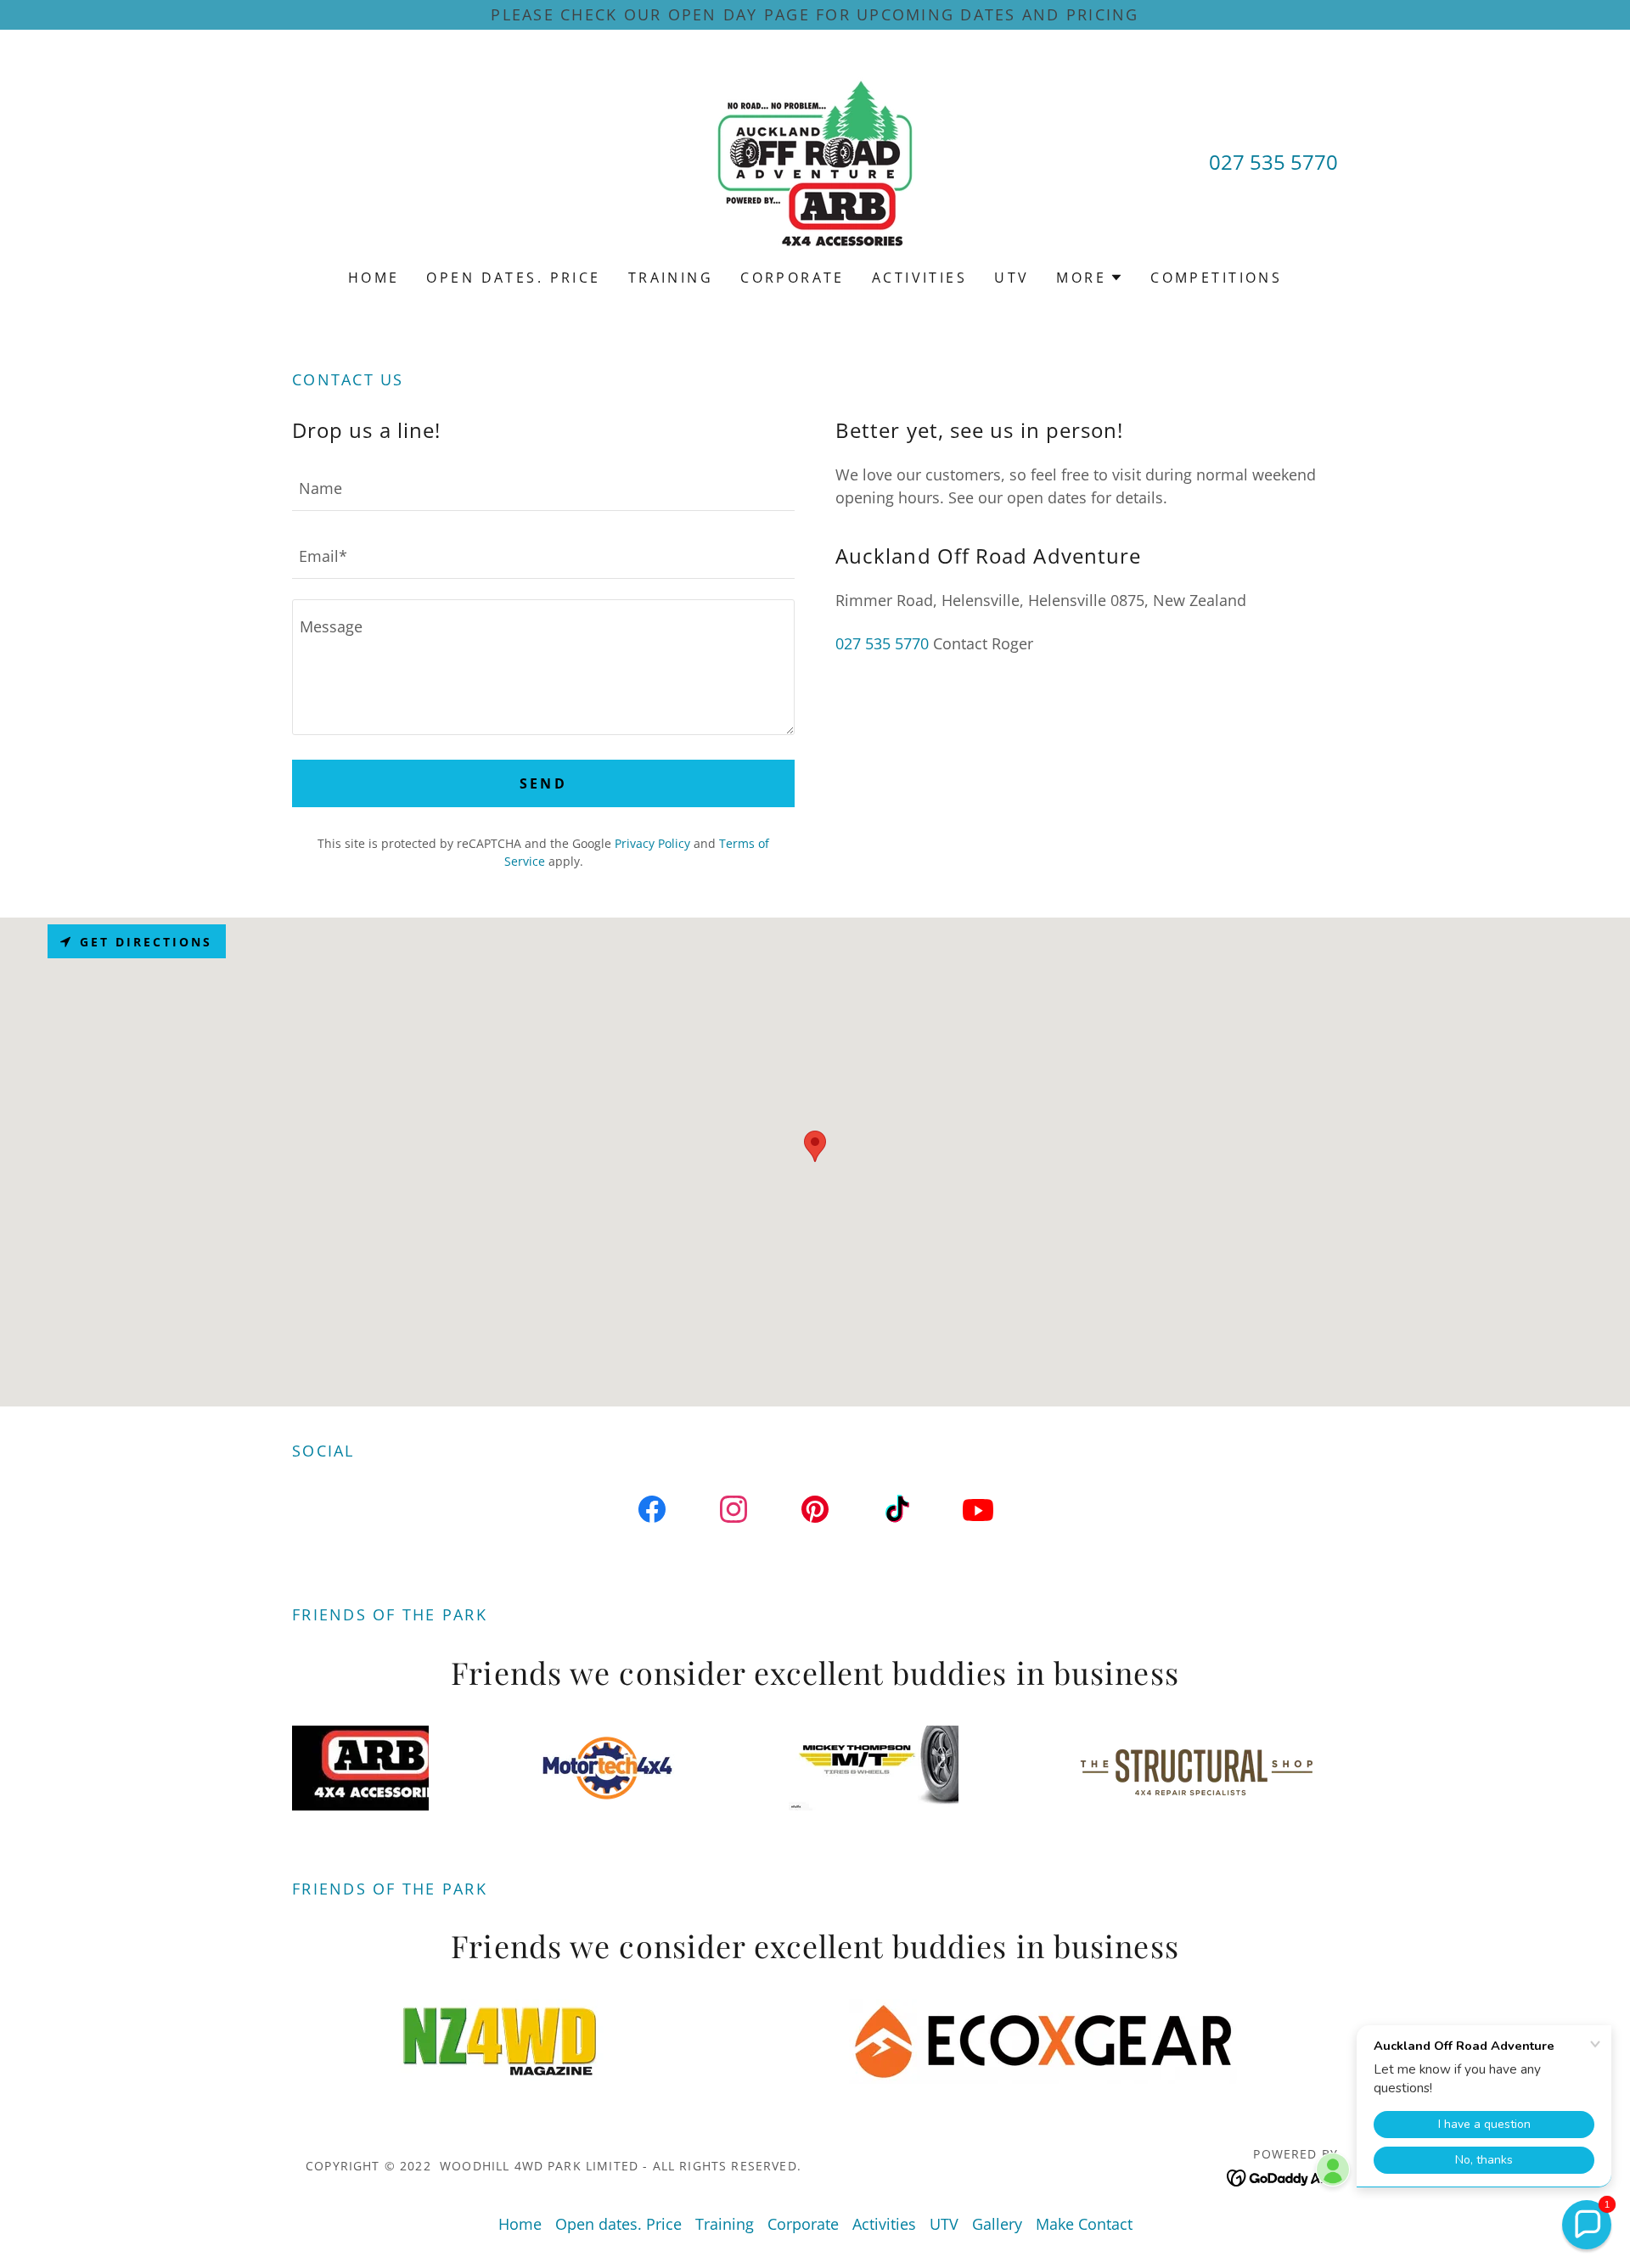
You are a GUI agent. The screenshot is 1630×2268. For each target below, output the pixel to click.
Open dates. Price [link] (513, 278)
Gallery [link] (997, 2224)
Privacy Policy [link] (652, 843)
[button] (1090, 278)
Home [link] (374, 278)
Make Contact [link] (1084, 2224)
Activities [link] (919, 278)
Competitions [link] (1216, 278)
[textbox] (543, 487)
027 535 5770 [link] (1273, 162)
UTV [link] (1012, 278)
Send (544, 783)
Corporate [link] (793, 278)
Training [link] (671, 278)
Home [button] (520, 2224)
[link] (815, 160)
